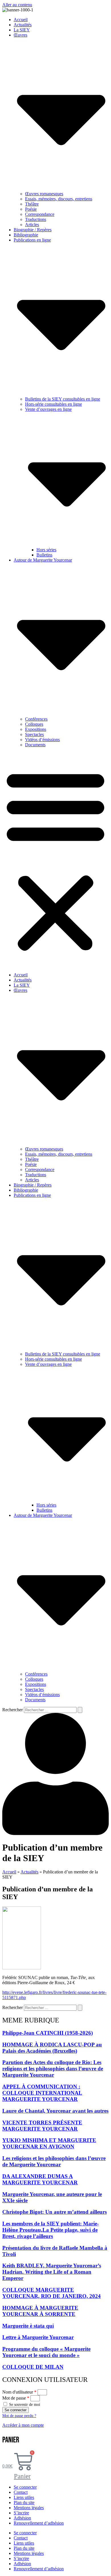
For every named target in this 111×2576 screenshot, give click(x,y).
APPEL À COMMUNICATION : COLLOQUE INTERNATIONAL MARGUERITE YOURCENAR (42, 2093)
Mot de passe (16, 2398)
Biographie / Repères (33, 230)
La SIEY (22, 30)
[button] (55, 860)
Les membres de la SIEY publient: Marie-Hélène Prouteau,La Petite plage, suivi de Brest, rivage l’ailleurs (51, 2230)
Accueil (21, 20)
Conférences (36, 719)
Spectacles (34, 734)
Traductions (36, 219)
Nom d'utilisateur (19, 2392)
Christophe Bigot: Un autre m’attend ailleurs (55, 2212)
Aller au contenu (17, 5)
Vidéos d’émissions (42, 740)
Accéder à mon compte (23, 2425)
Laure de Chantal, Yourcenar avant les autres (55, 2111)
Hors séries (46, 550)
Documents (35, 745)
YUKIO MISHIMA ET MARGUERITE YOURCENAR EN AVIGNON (49, 2143)
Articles (32, 225)
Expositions (36, 729)
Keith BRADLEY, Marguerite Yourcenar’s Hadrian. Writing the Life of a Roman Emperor (52, 2272)
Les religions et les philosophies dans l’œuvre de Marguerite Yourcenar (54, 2161)
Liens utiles (24, 2497)
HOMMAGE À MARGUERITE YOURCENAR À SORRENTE (40, 2311)
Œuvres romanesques (44, 194)
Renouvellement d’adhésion (39, 2523)
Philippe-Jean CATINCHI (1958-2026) (48, 2033)
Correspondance (40, 214)
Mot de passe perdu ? (19, 2416)
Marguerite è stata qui (28, 2326)
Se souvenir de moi (24, 2405)
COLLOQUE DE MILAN (33, 2367)
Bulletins (44, 555)
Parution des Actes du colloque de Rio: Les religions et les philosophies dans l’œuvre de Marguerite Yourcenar (53, 2069)
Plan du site (24, 2502)
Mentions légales (29, 2508)
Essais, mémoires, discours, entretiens (59, 199)
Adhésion (22, 2518)
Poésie (31, 209)
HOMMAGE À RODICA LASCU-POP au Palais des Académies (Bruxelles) (52, 2048)
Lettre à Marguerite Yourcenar (38, 2337)
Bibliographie (26, 235)
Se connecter (25, 2487)
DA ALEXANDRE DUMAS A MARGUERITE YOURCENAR (40, 2179)
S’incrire (21, 2513)
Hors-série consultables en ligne (54, 404)
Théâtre (32, 204)
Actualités (23, 25)
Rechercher (13, 1710)
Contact (21, 2492)
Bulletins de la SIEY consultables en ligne (63, 399)
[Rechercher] (80, 1710)
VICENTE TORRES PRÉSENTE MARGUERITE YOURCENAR (42, 2126)
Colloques (34, 724)
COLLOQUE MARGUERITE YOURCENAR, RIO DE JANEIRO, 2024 (52, 2293)
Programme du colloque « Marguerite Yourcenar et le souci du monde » (46, 2352)
